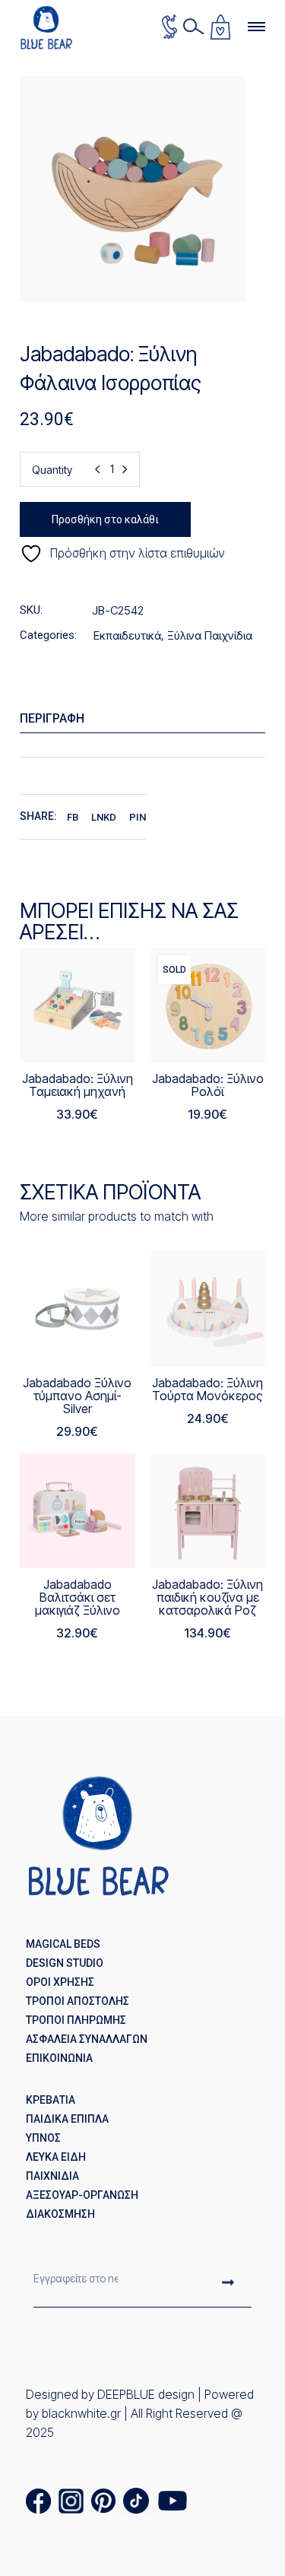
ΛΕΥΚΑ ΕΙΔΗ (56, 2157)
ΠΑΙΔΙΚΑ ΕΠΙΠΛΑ (67, 2119)
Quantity (52, 470)
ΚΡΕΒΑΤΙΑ (51, 2100)
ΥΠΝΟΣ (43, 2138)
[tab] (142, 719)
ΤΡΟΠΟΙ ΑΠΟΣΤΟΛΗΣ (78, 2001)
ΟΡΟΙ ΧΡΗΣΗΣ (60, 1982)
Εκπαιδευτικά (127, 635)
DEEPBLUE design (146, 2394)
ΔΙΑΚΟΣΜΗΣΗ (60, 2214)
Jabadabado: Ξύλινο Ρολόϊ (208, 1085)
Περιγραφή (52, 718)
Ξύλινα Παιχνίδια (210, 635)
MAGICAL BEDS (63, 1944)
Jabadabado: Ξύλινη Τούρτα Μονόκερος (207, 1389)
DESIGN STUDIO (65, 1963)
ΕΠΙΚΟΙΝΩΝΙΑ (59, 2058)
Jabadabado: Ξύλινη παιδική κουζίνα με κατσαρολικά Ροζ (207, 1597)
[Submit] (228, 2284)
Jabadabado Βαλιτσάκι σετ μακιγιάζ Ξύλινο (78, 1597)
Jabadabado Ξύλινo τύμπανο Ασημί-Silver (77, 1396)
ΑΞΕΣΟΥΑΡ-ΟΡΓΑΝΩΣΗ (82, 2195)
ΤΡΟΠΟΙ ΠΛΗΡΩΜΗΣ (76, 2020)
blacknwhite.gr (81, 2413)
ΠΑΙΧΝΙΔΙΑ (52, 2176)
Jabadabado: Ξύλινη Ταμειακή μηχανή (78, 1085)
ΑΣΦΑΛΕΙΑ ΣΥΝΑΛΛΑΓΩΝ (87, 2039)
